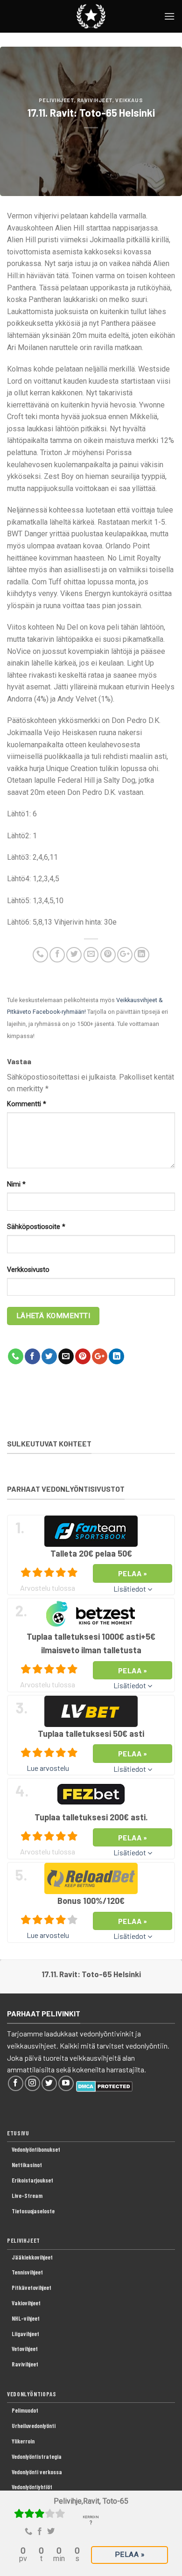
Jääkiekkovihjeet (32, 2257)
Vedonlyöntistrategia (37, 2457)
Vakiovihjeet (26, 2303)
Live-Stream (27, 2196)
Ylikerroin (23, 2441)
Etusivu (18, 2133)
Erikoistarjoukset (32, 2180)
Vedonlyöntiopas (32, 2394)
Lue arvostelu (48, 1768)
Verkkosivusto (28, 1270)
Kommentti (27, 1104)
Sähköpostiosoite (36, 1227)
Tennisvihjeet (27, 2272)
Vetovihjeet (25, 2349)
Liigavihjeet (25, 2334)
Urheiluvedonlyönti (34, 2426)
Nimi (16, 1184)
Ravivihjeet (95, 100)
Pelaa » (129, 2555)
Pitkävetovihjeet (31, 2288)
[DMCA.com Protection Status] (104, 2085)
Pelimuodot (25, 2410)
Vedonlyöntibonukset (36, 2149)
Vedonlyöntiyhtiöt (32, 2487)
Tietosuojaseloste (33, 2211)
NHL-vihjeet (26, 2318)
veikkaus (129, 100)
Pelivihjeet (56, 100)
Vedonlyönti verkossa (37, 2472)
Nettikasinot (27, 2165)
